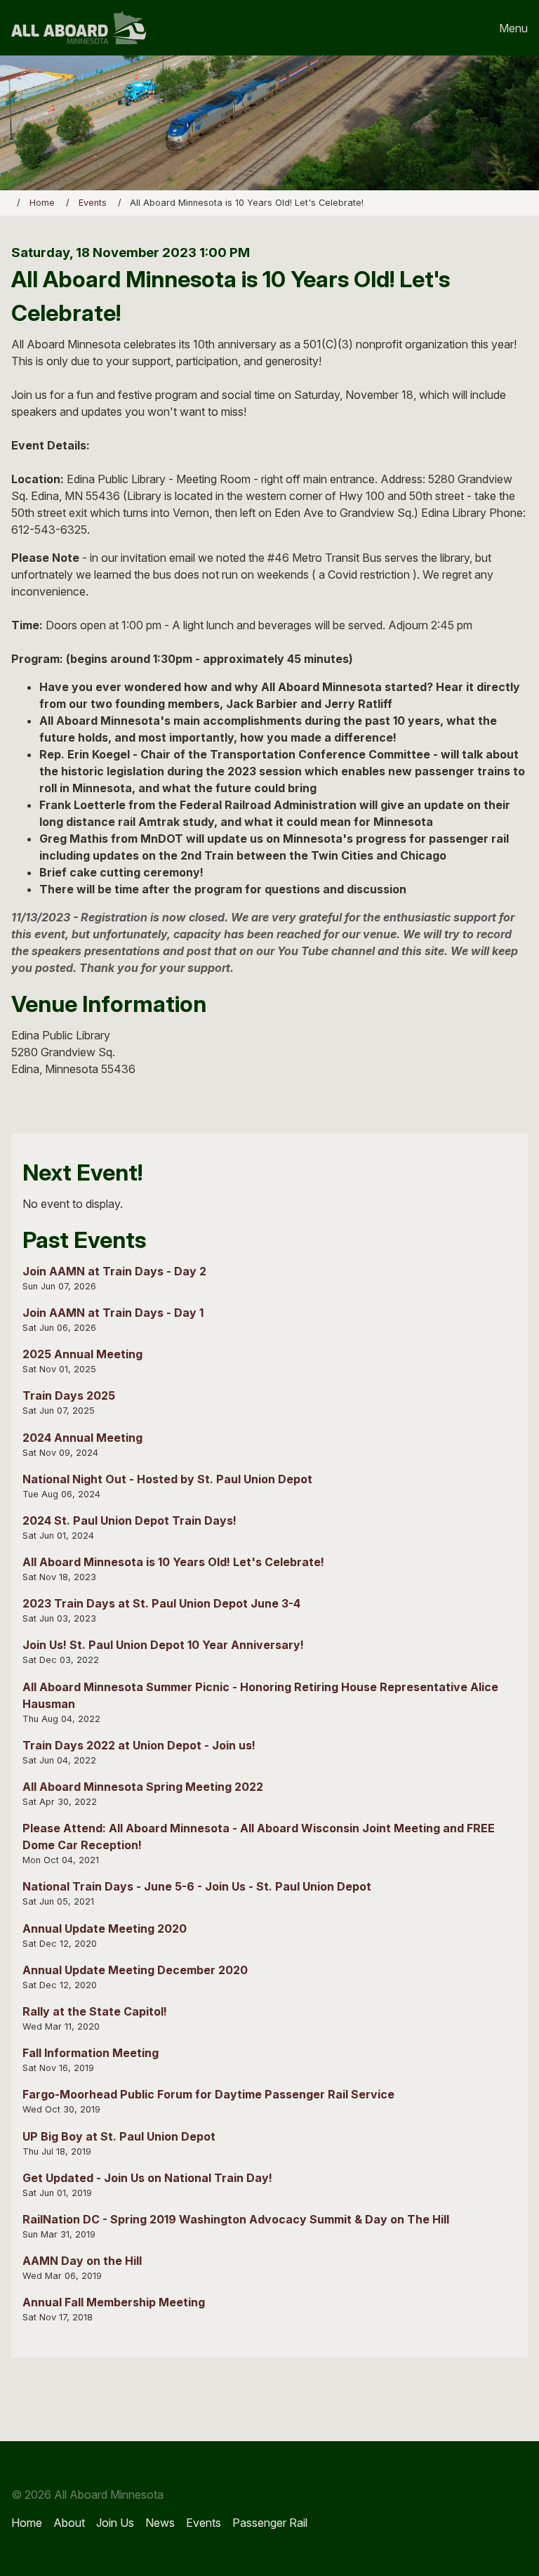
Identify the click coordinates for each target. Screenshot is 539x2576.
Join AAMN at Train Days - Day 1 (113, 1313)
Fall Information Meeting (91, 2053)
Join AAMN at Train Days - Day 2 (114, 1271)
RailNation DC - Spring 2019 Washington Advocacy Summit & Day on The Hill (236, 2219)
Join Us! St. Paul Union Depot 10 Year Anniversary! (163, 1645)
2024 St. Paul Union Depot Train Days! (129, 1520)
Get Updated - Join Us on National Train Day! (147, 2178)
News (160, 2523)
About (69, 2523)
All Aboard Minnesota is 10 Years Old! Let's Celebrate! (173, 1562)
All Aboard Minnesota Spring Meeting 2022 (143, 1787)
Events (93, 203)
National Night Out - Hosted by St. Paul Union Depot (167, 1479)
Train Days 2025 (69, 1395)
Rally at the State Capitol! (95, 2011)
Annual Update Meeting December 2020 (135, 1970)
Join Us (115, 2523)
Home (42, 203)
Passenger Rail (270, 2523)
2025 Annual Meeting (82, 1354)
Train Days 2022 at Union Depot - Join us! (139, 1745)
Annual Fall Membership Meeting (114, 2302)
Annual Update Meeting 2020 (105, 1928)
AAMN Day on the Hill (82, 2261)
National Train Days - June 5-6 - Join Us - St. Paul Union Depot (197, 1886)
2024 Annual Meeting (82, 1438)
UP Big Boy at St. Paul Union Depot (119, 2136)
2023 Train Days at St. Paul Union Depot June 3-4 (161, 1603)
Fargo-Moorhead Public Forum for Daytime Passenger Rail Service (208, 2094)
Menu (513, 28)
